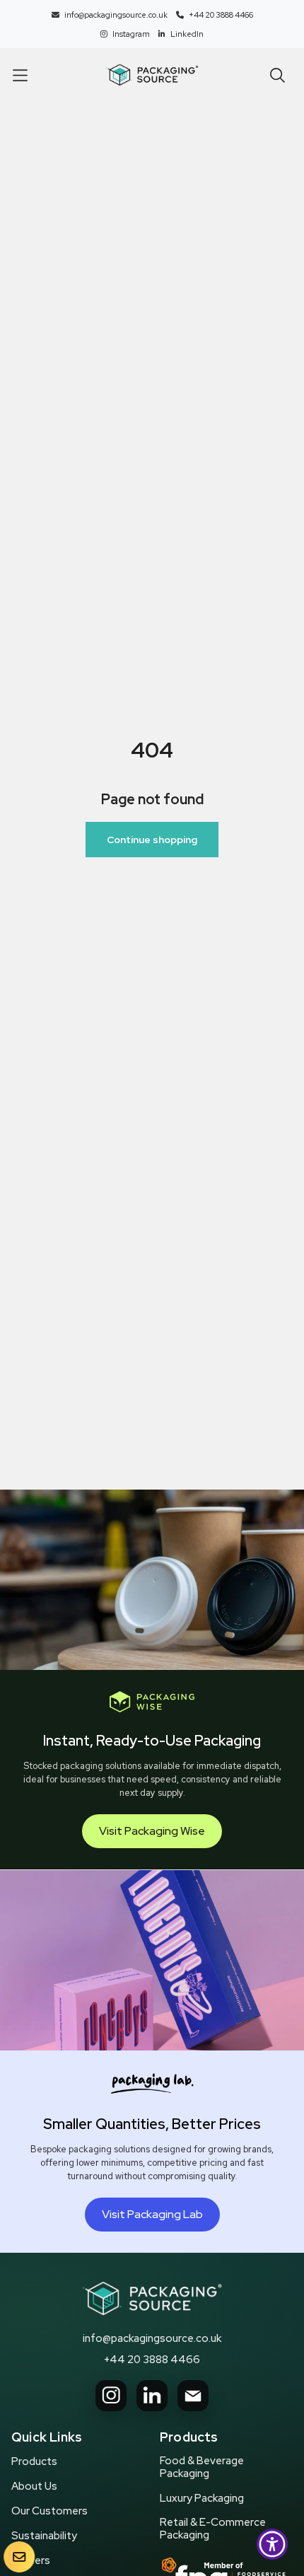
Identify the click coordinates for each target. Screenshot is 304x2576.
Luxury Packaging (202, 2498)
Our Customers (49, 2511)
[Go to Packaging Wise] (152, 2299)
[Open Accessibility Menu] (273, 2545)
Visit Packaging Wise (152, 1831)
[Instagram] (111, 2396)
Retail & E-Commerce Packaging (213, 2529)
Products (34, 2461)
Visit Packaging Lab (152, 2214)
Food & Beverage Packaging (202, 2467)
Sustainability (44, 2536)
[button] (20, 75)
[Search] (277, 75)
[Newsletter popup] (19, 2557)
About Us (34, 2486)
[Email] (193, 2396)
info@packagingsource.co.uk (152, 2338)
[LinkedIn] (152, 2396)
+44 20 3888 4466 (152, 2360)
